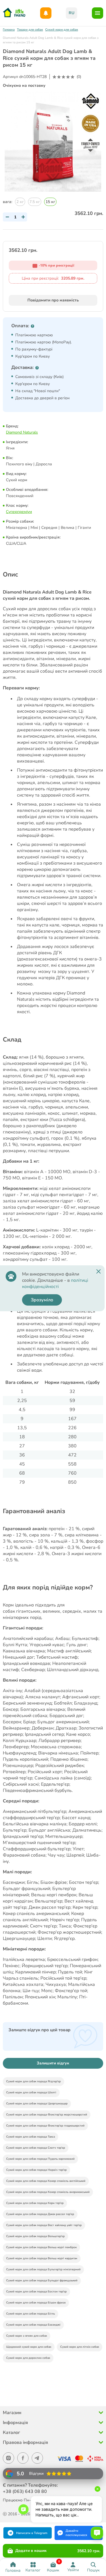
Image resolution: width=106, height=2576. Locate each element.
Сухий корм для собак (62, 30)
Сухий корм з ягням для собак (27, 2336)
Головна (9, 30)
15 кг (50, 202)
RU (72, 13)
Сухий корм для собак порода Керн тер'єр (35, 2203)
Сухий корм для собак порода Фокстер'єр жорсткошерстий (47, 2115)
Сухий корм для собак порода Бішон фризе (36, 2303)
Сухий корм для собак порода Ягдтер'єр (33, 2081)
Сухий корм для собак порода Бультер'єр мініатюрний (43, 2269)
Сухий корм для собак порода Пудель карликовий (40, 2159)
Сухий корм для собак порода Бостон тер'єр (36, 2292)
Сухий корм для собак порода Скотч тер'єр (36, 2148)
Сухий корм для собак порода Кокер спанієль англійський (46, 2181)
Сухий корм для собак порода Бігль (31, 2314)
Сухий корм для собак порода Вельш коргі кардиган (42, 2258)
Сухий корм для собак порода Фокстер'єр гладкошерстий (45, 2126)
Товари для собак (30, 30)
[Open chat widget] (97, 2533)
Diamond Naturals (22, 432)
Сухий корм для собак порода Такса (31, 2137)
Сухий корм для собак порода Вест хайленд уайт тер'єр (44, 2225)
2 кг (20, 202)
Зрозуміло (42, 1300)
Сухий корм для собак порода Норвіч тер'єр (36, 2170)
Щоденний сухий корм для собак (29, 2347)
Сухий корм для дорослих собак (28, 2358)
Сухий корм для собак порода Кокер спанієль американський (48, 2192)
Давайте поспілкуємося (76, 2533)
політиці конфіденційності (55, 1283)
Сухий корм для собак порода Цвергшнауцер (37, 2104)
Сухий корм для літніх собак (80, 2347)
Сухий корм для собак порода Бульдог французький (42, 2281)
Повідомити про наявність (53, 300)
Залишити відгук (53, 2063)
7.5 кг (35, 202)
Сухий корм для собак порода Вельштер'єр (35, 2236)
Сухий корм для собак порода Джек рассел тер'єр (40, 2214)
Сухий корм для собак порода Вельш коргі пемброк (41, 2247)
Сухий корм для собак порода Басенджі (33, 2325)
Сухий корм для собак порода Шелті (31, 2093)
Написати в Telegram (32, 2533)
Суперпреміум (19, 512)
